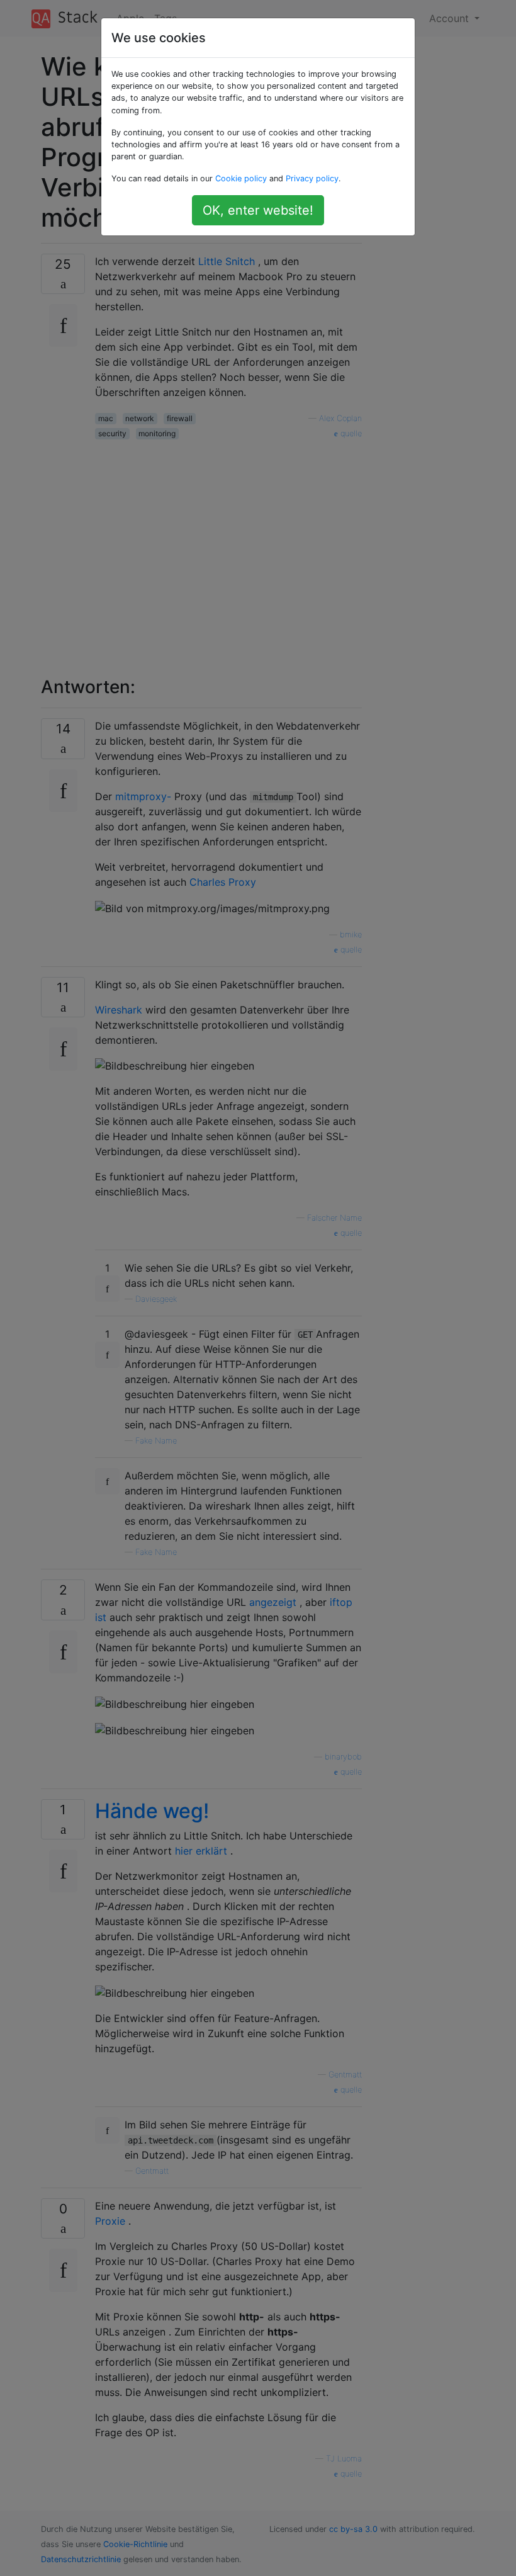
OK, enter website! (258, 210)
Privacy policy (312, 178)
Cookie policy (241, 178)
